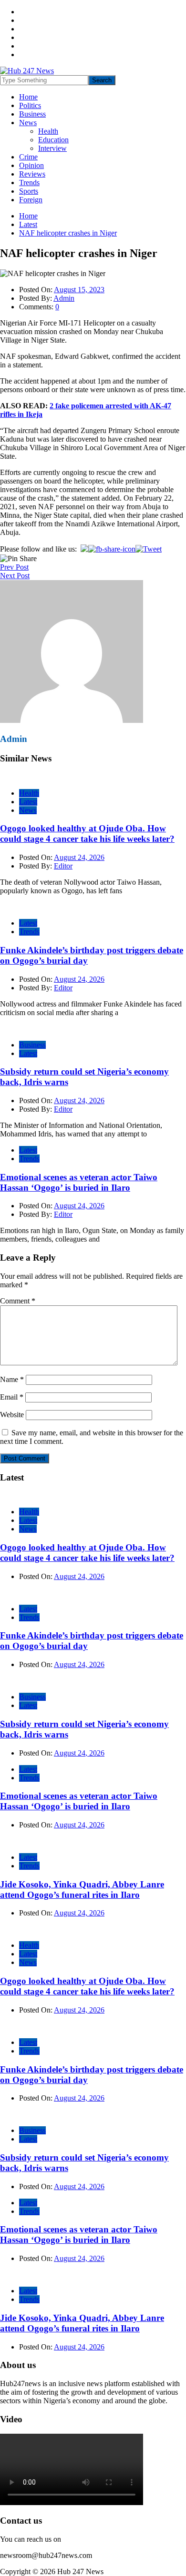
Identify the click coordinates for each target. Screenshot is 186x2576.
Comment (18, 1301)
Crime (28, 157)
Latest (28, 802)
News (28, 123)
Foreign (31, 200)
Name (12, 1379)
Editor (63, 866)
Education (53, 140)
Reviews (32, 174)
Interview (52, 148)
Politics (30, 105)
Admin (64, 298)
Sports (29, 191)
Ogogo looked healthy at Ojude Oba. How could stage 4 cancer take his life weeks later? (87, 834)
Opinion (31, 165)
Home (28, 97)
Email (12, 1397)
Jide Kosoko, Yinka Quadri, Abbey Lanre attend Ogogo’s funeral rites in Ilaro (82, 1890)
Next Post (15, 576)
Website (12, 1415)
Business (32, 114)
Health (48, 131)
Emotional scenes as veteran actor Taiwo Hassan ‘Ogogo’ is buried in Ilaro (79, 1182)
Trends (29, 183)
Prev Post (14, 567)
